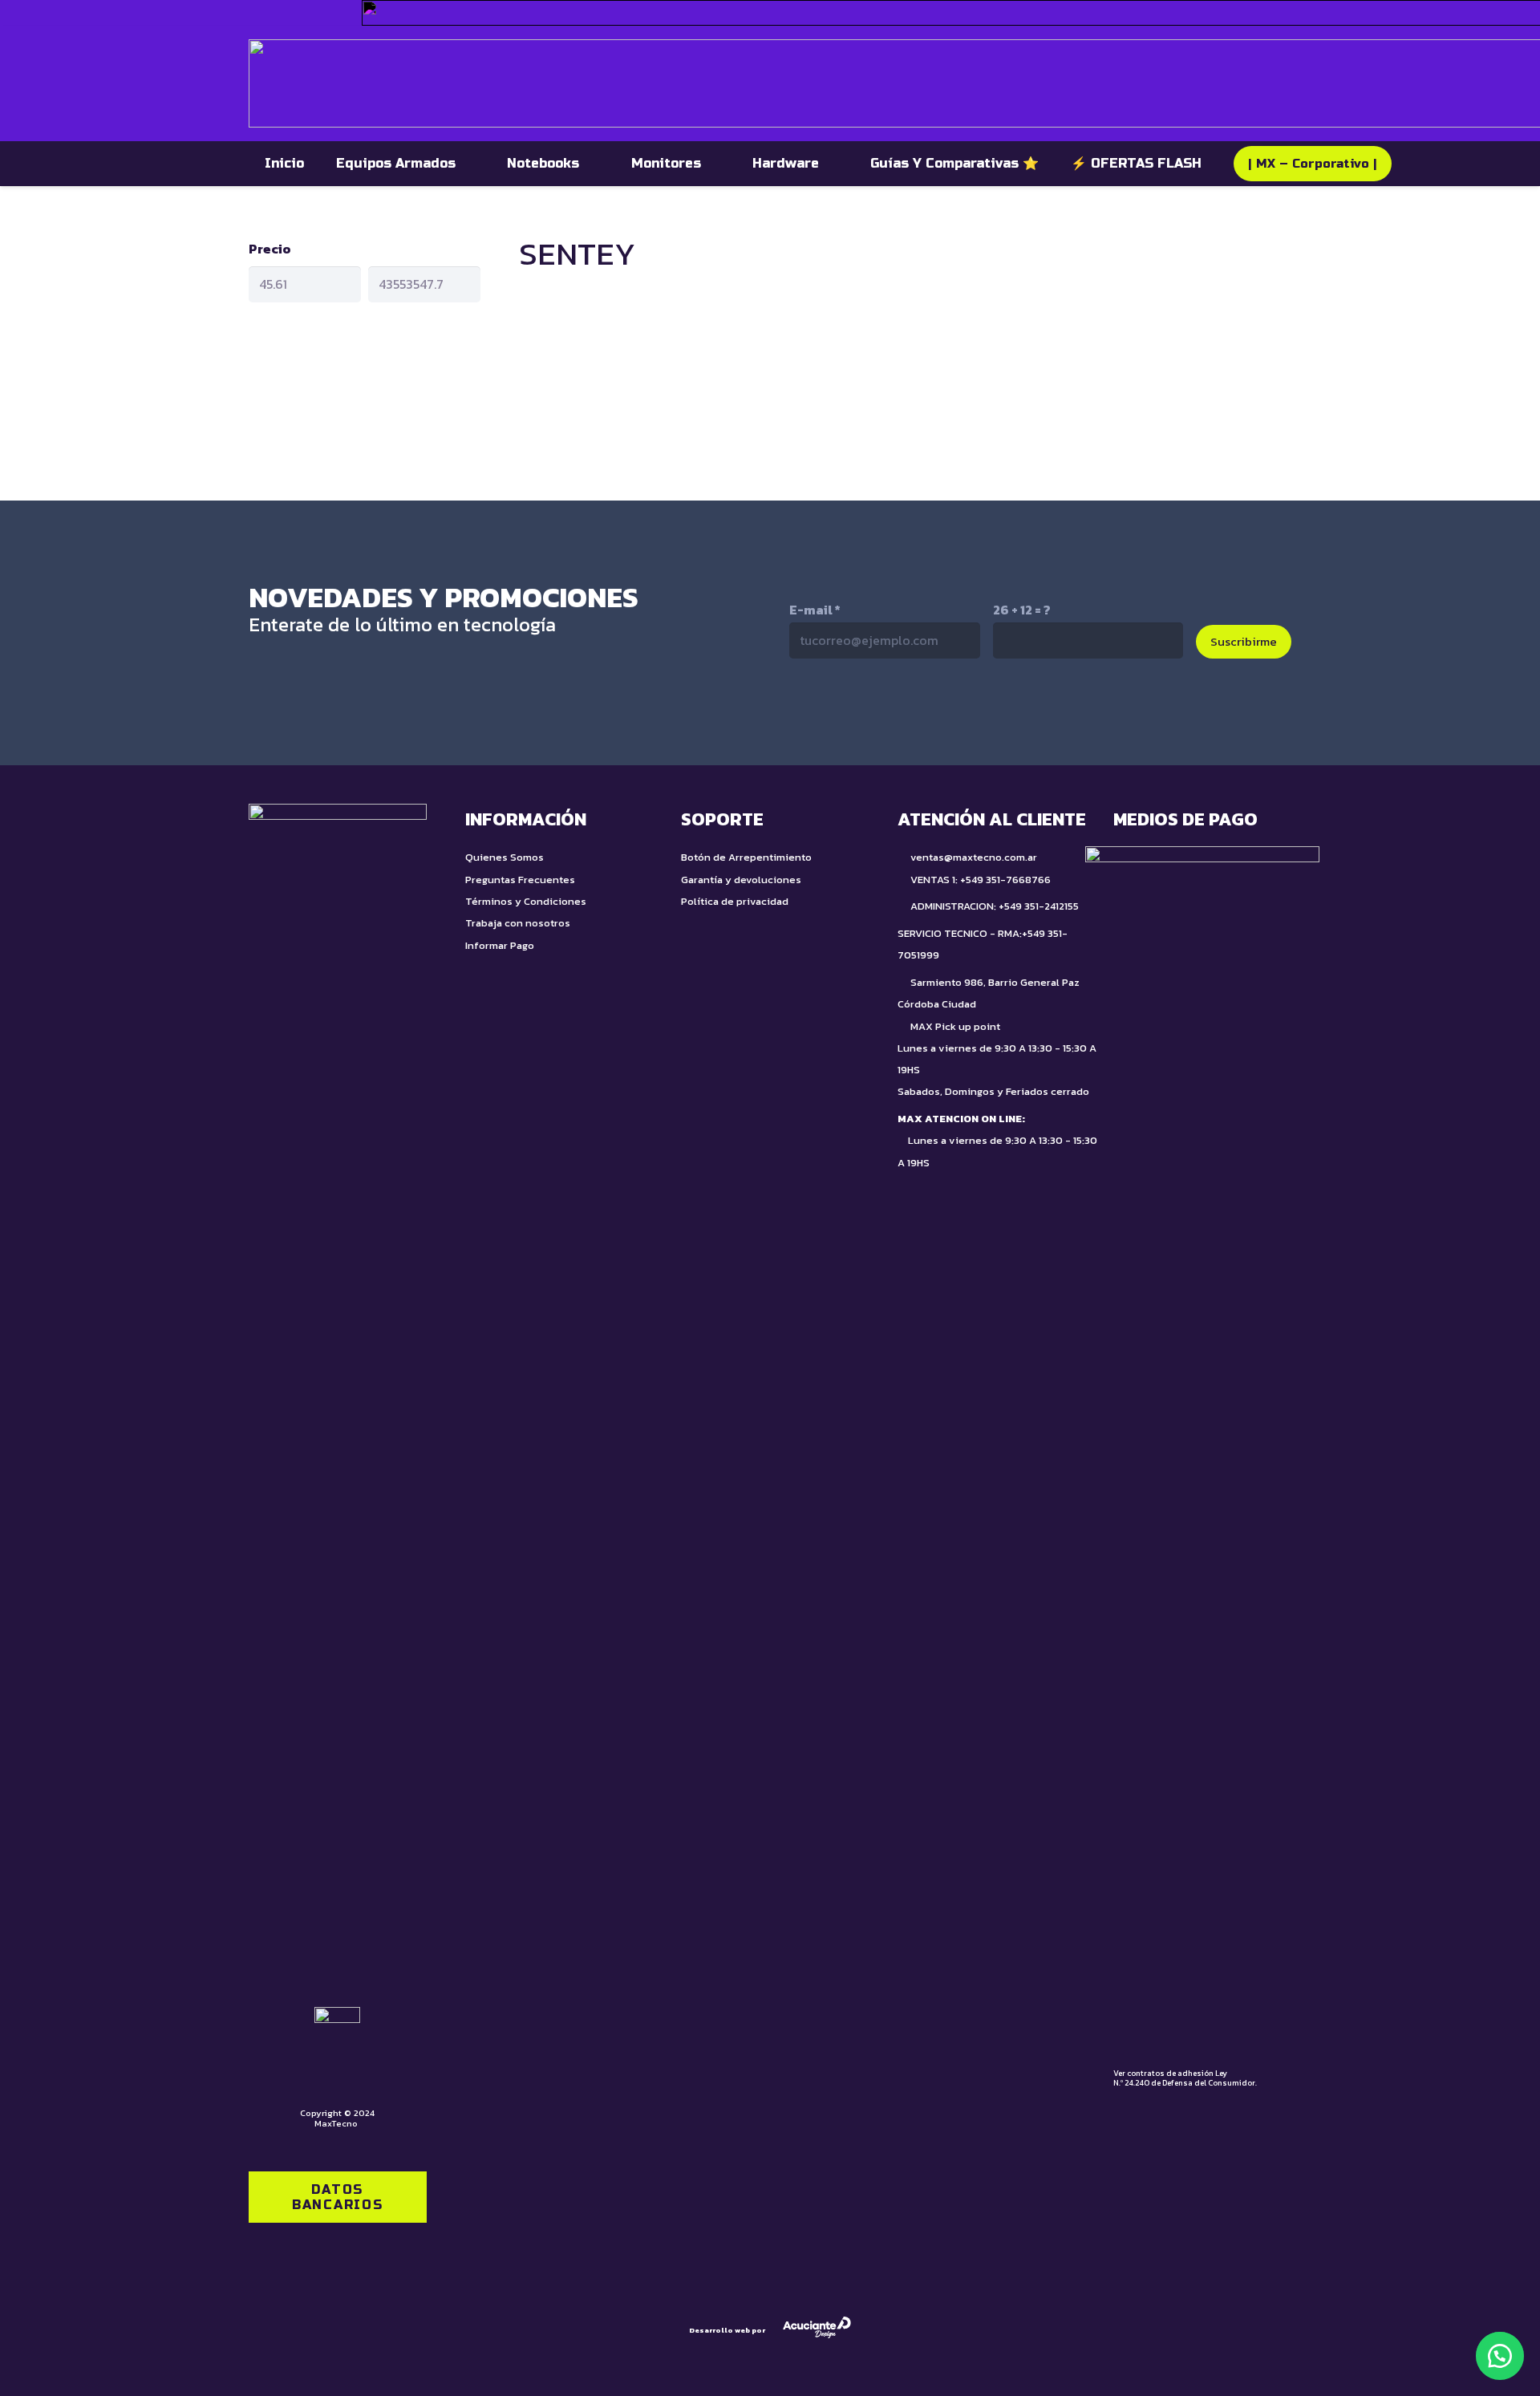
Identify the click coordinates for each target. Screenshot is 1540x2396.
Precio (270, 249)
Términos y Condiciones (526, 901)
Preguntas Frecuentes (520, 880)
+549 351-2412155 (1039, 906)
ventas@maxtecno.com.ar (974, 857)
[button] (1500, 2356)
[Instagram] (906, 712)
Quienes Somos (505, 857)
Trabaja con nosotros (518, 923)
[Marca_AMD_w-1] (324, 13)
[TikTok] (839, 711)
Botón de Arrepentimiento (746, 857)
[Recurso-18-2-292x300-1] (1202, 1448)
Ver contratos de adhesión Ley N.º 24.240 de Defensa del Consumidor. (1185, 2078)
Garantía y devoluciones (741, 880)
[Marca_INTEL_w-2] (268, 13)
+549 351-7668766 (1005, 880)
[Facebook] (974, 711)
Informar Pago (500, 945)
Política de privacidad (735, 901)
